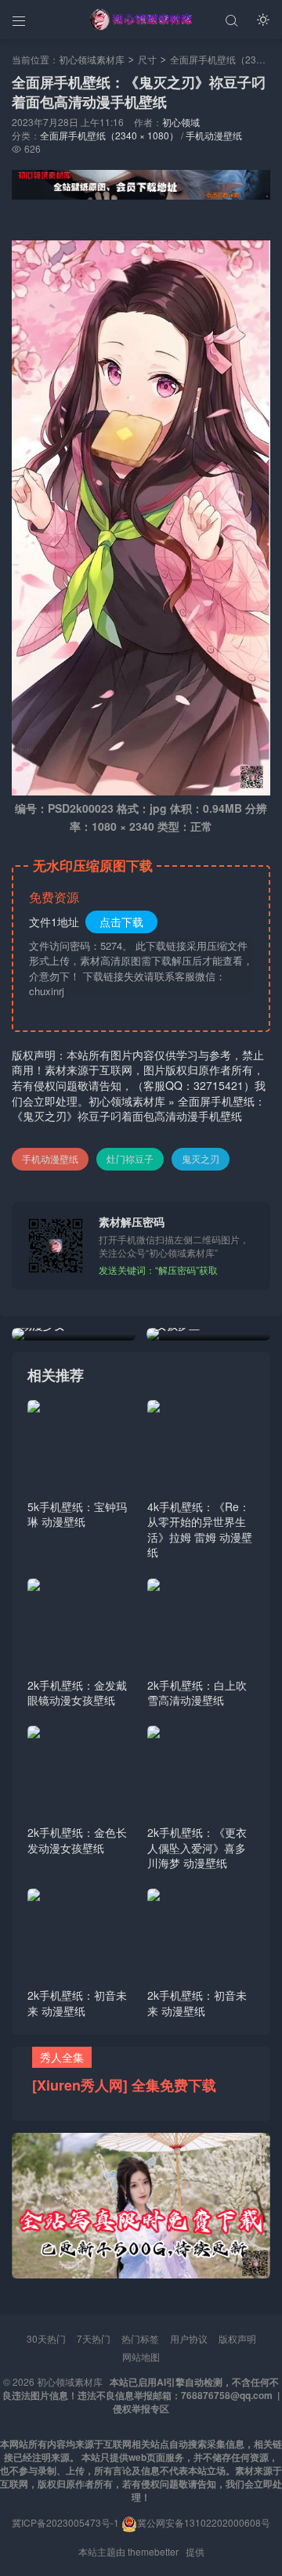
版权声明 (237, 2338)
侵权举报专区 (141, 2408)
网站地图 (141, 2356)
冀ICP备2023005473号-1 (65, 2522)
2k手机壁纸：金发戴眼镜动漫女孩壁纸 (77, 1693)
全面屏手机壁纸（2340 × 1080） (109, 135)
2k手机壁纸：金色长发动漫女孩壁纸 (77, 1840)
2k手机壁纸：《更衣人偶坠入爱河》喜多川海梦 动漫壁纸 (197, 1847)
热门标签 (140, 2338)
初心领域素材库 (92, 59)
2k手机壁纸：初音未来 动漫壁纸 (77, 2003)
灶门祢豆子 (130, 1158)
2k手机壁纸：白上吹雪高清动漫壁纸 (197, 1693)
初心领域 (181, 122)
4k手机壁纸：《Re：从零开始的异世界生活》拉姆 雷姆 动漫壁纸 (200, 1530)
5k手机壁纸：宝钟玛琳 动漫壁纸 (77, 1514)
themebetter (153, 2551)
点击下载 (121, 922)
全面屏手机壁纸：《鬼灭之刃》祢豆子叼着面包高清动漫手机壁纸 (139, 1109)
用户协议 (189, 2338)
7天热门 (94, 2338)
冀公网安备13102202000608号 (204, 2522)
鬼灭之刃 (201, 1158)
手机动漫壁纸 (214, 135)
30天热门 (46, 2338)
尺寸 (147, 59)
